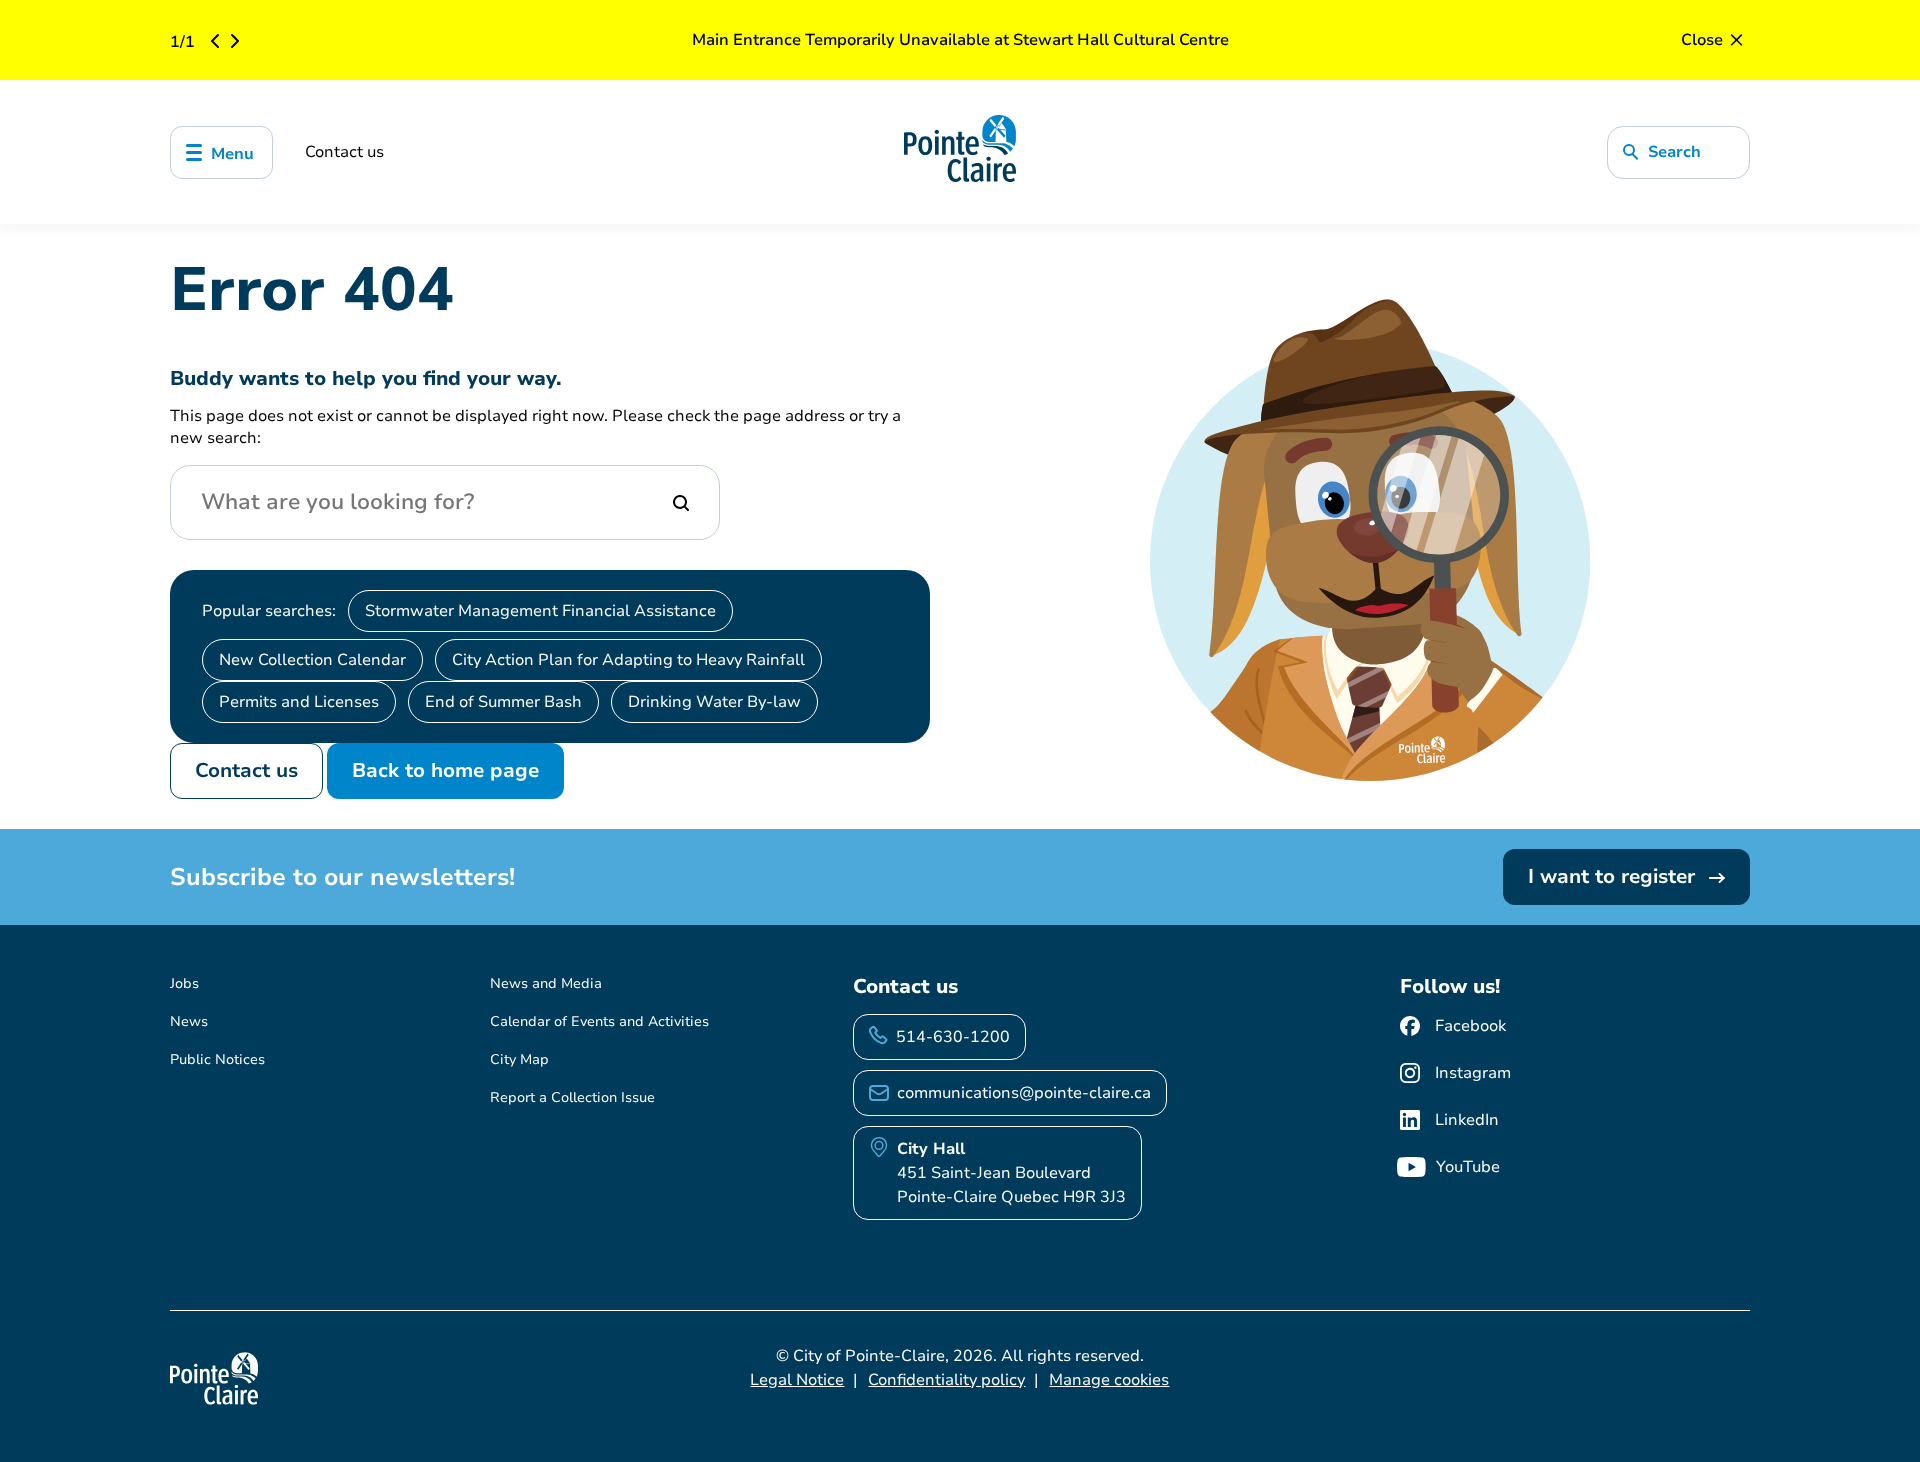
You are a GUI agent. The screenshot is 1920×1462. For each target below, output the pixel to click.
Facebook (1470, 1026)
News (189, 1021)
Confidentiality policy (946, 1380)
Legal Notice (797, 1380)
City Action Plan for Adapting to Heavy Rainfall (628, 660)
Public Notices (217, 1059)
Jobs (184, 983)
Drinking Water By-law (714, 702)
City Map (519, 1059)
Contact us (344, 152)
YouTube (1468, 1167)
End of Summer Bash (503, 702)
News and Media (546, 983)
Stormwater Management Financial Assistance (540, 611)
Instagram (1473, 1073)
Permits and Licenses (299, 702)
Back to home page (445, 770)
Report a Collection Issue (572, 1097)
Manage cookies (1109, 1380)
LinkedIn (1467, 1120)
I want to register (1614, 876)
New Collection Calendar (312, 660)
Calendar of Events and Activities (599, 1021)
